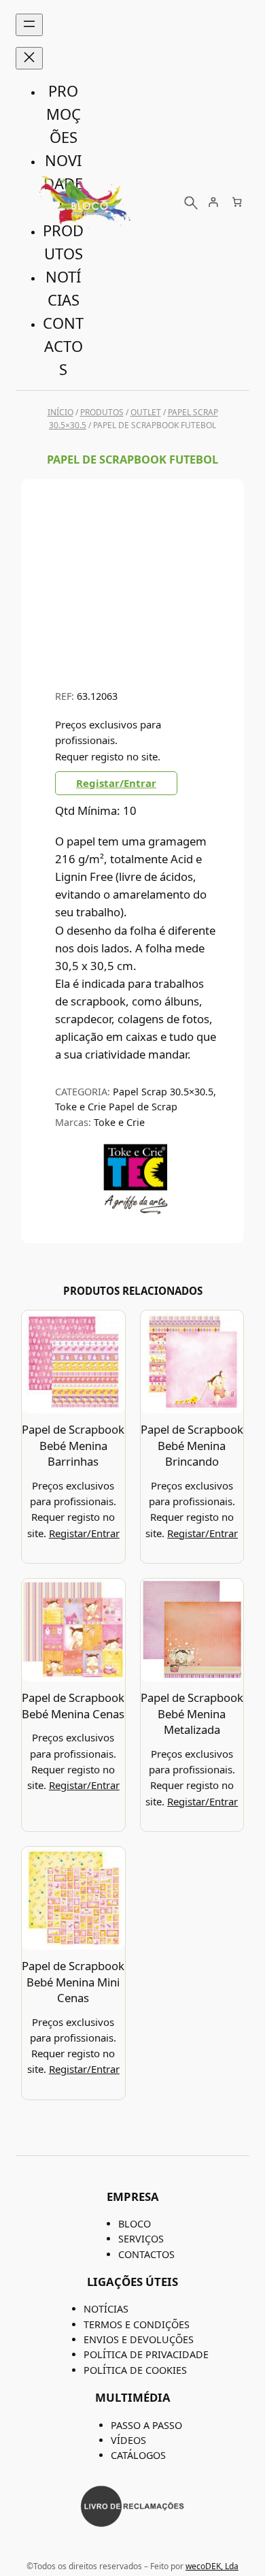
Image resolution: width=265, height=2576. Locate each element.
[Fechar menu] (29, 58)
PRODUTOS (102, 412)
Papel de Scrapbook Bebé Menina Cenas (73, 1706)
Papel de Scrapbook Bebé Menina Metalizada (192, 1713)
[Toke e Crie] (136, 1211)
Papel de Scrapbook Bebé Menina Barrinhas (73, 1445)
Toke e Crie (119, 1122)
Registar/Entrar (116, 783)
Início (60, 412)
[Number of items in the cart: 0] (237, 202)
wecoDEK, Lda (212, 2566)
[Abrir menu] (29, 25)
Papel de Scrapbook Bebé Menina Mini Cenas (73, 1982)
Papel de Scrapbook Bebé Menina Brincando (192, 1445)
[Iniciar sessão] (213, 202)
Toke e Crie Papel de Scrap (116, 1107)
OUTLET (146, 412)
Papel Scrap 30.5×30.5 (163, 1092)
